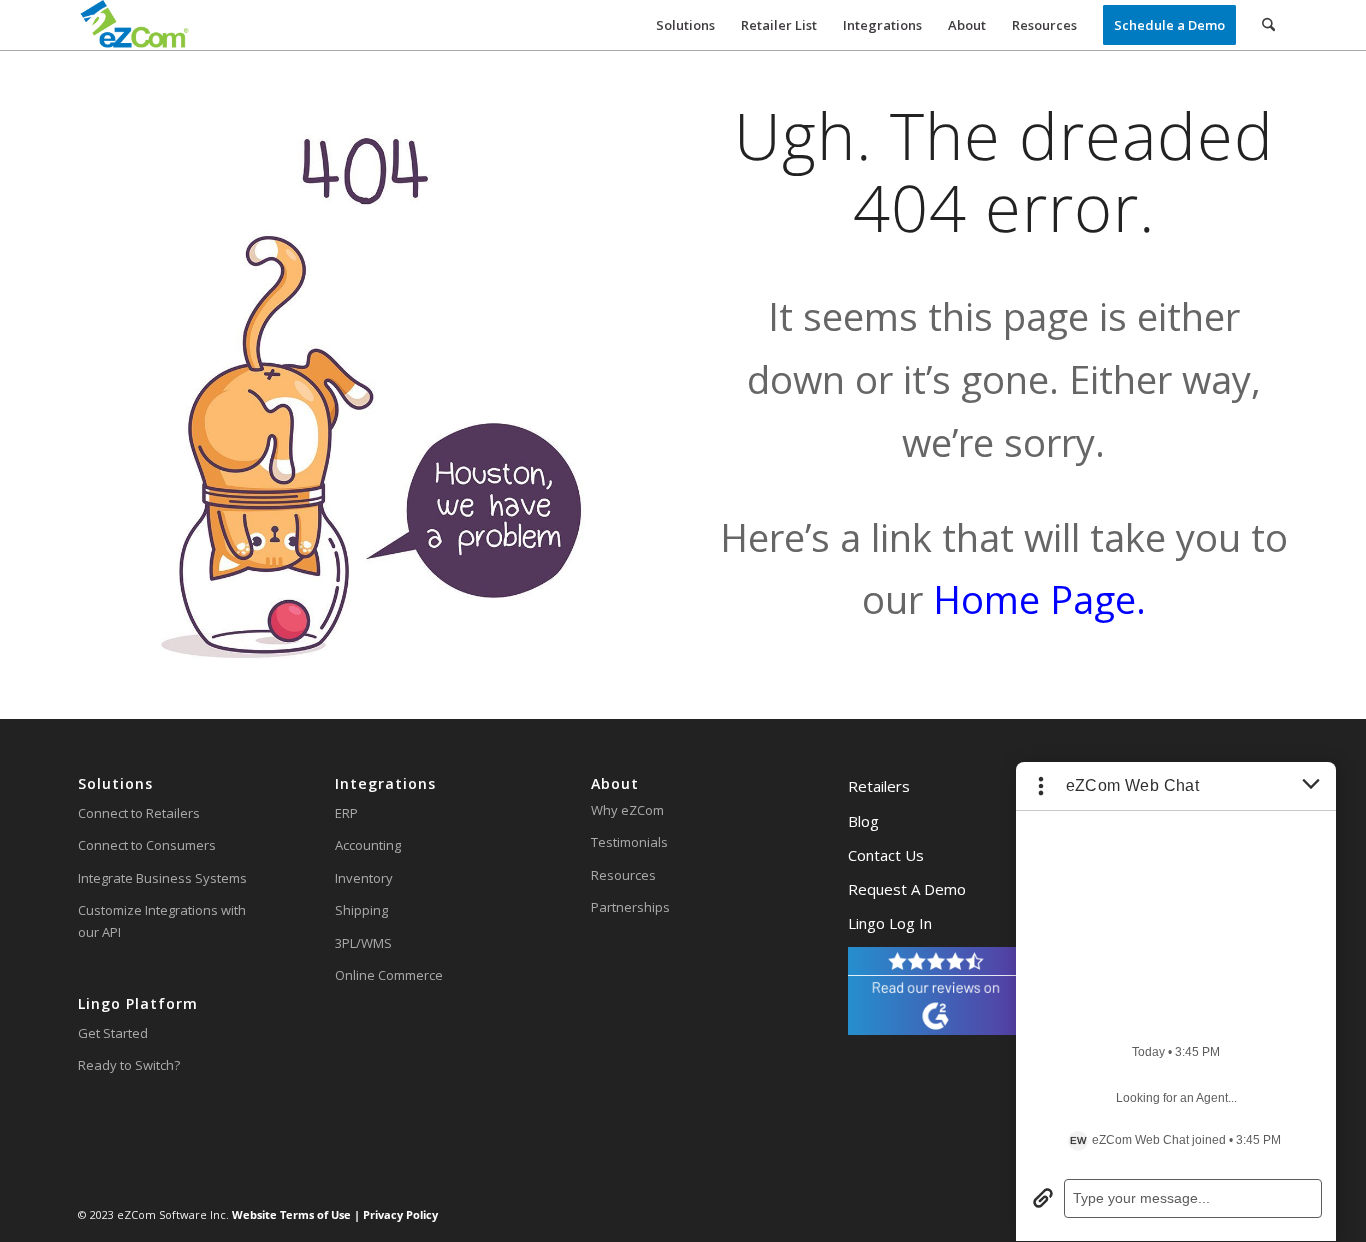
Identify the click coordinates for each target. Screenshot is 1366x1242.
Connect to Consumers (147, 845)
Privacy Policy (399, 1214)
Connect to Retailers (139, 813)
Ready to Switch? (129, 1065)
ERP (346, 813)
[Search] (1268, 25)
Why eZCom (627, 810)
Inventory (364, 878)
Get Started (113, 1033)
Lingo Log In (890, 923)
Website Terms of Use (293, 1214)
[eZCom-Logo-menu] (134, 25)
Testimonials (629, 842)
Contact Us (886, 855)
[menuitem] (685, 25)
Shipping (361, 910)
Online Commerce (389, 975)
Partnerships (630, 907)
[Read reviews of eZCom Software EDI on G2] (935, 1030)
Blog (863, 821)
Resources (623, 875)
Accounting (368, 845)
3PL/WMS (363, 943)
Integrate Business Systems (162, 878)
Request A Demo (907, 889)
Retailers (879, 786)
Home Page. (1039, 599)
